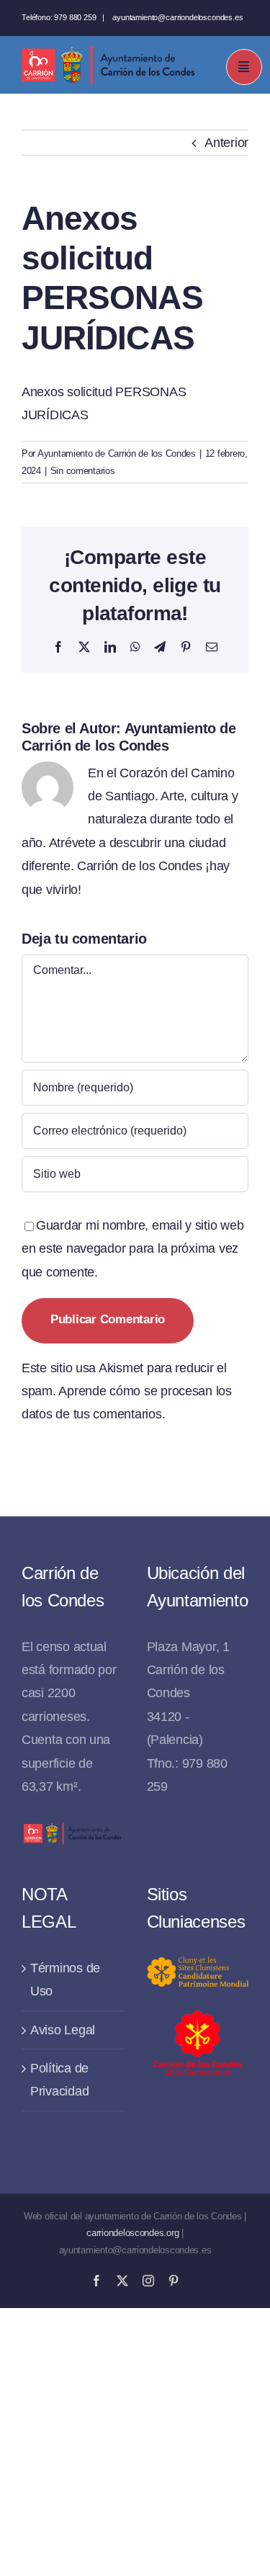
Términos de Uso (65, 1980)
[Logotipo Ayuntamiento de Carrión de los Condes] (108, 51)
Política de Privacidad (59, 2080)
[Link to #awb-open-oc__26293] (244, 67)
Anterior (226, 143)
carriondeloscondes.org (132, 2233)
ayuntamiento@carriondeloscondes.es (177, 17)
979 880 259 (75, 17)
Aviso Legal (63, 2030)
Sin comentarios (83, 471)
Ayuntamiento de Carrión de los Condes (117, 453)
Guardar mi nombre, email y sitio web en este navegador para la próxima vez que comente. (132, 1249)
